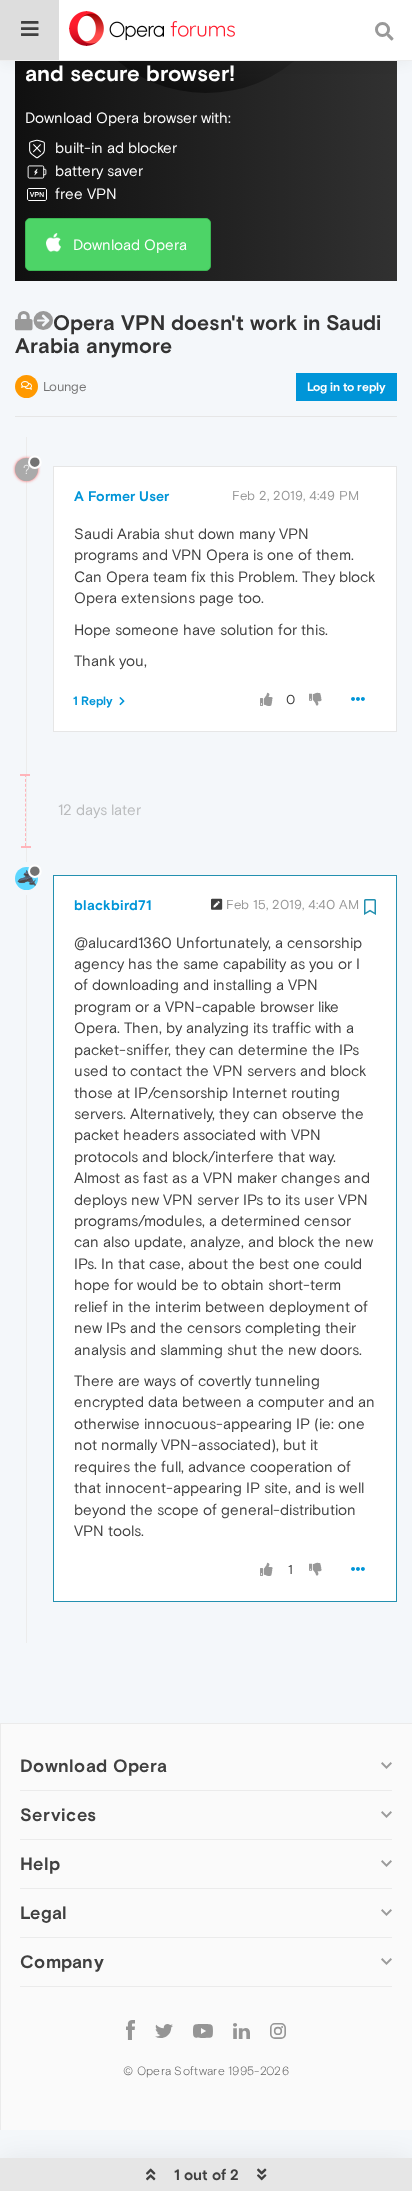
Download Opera (130, 244)
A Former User (121, 496)
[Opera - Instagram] (278, 2029)
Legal (44, 1912)
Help (40, 1863)
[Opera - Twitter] (164, 2029)
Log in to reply (346, 387)
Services (58, 1814)
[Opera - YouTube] (203, 2029)
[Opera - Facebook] (130, 2029)
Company (62, 1961)
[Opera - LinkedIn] (241, 2029)
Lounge (64, 386)
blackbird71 (113, 905)
